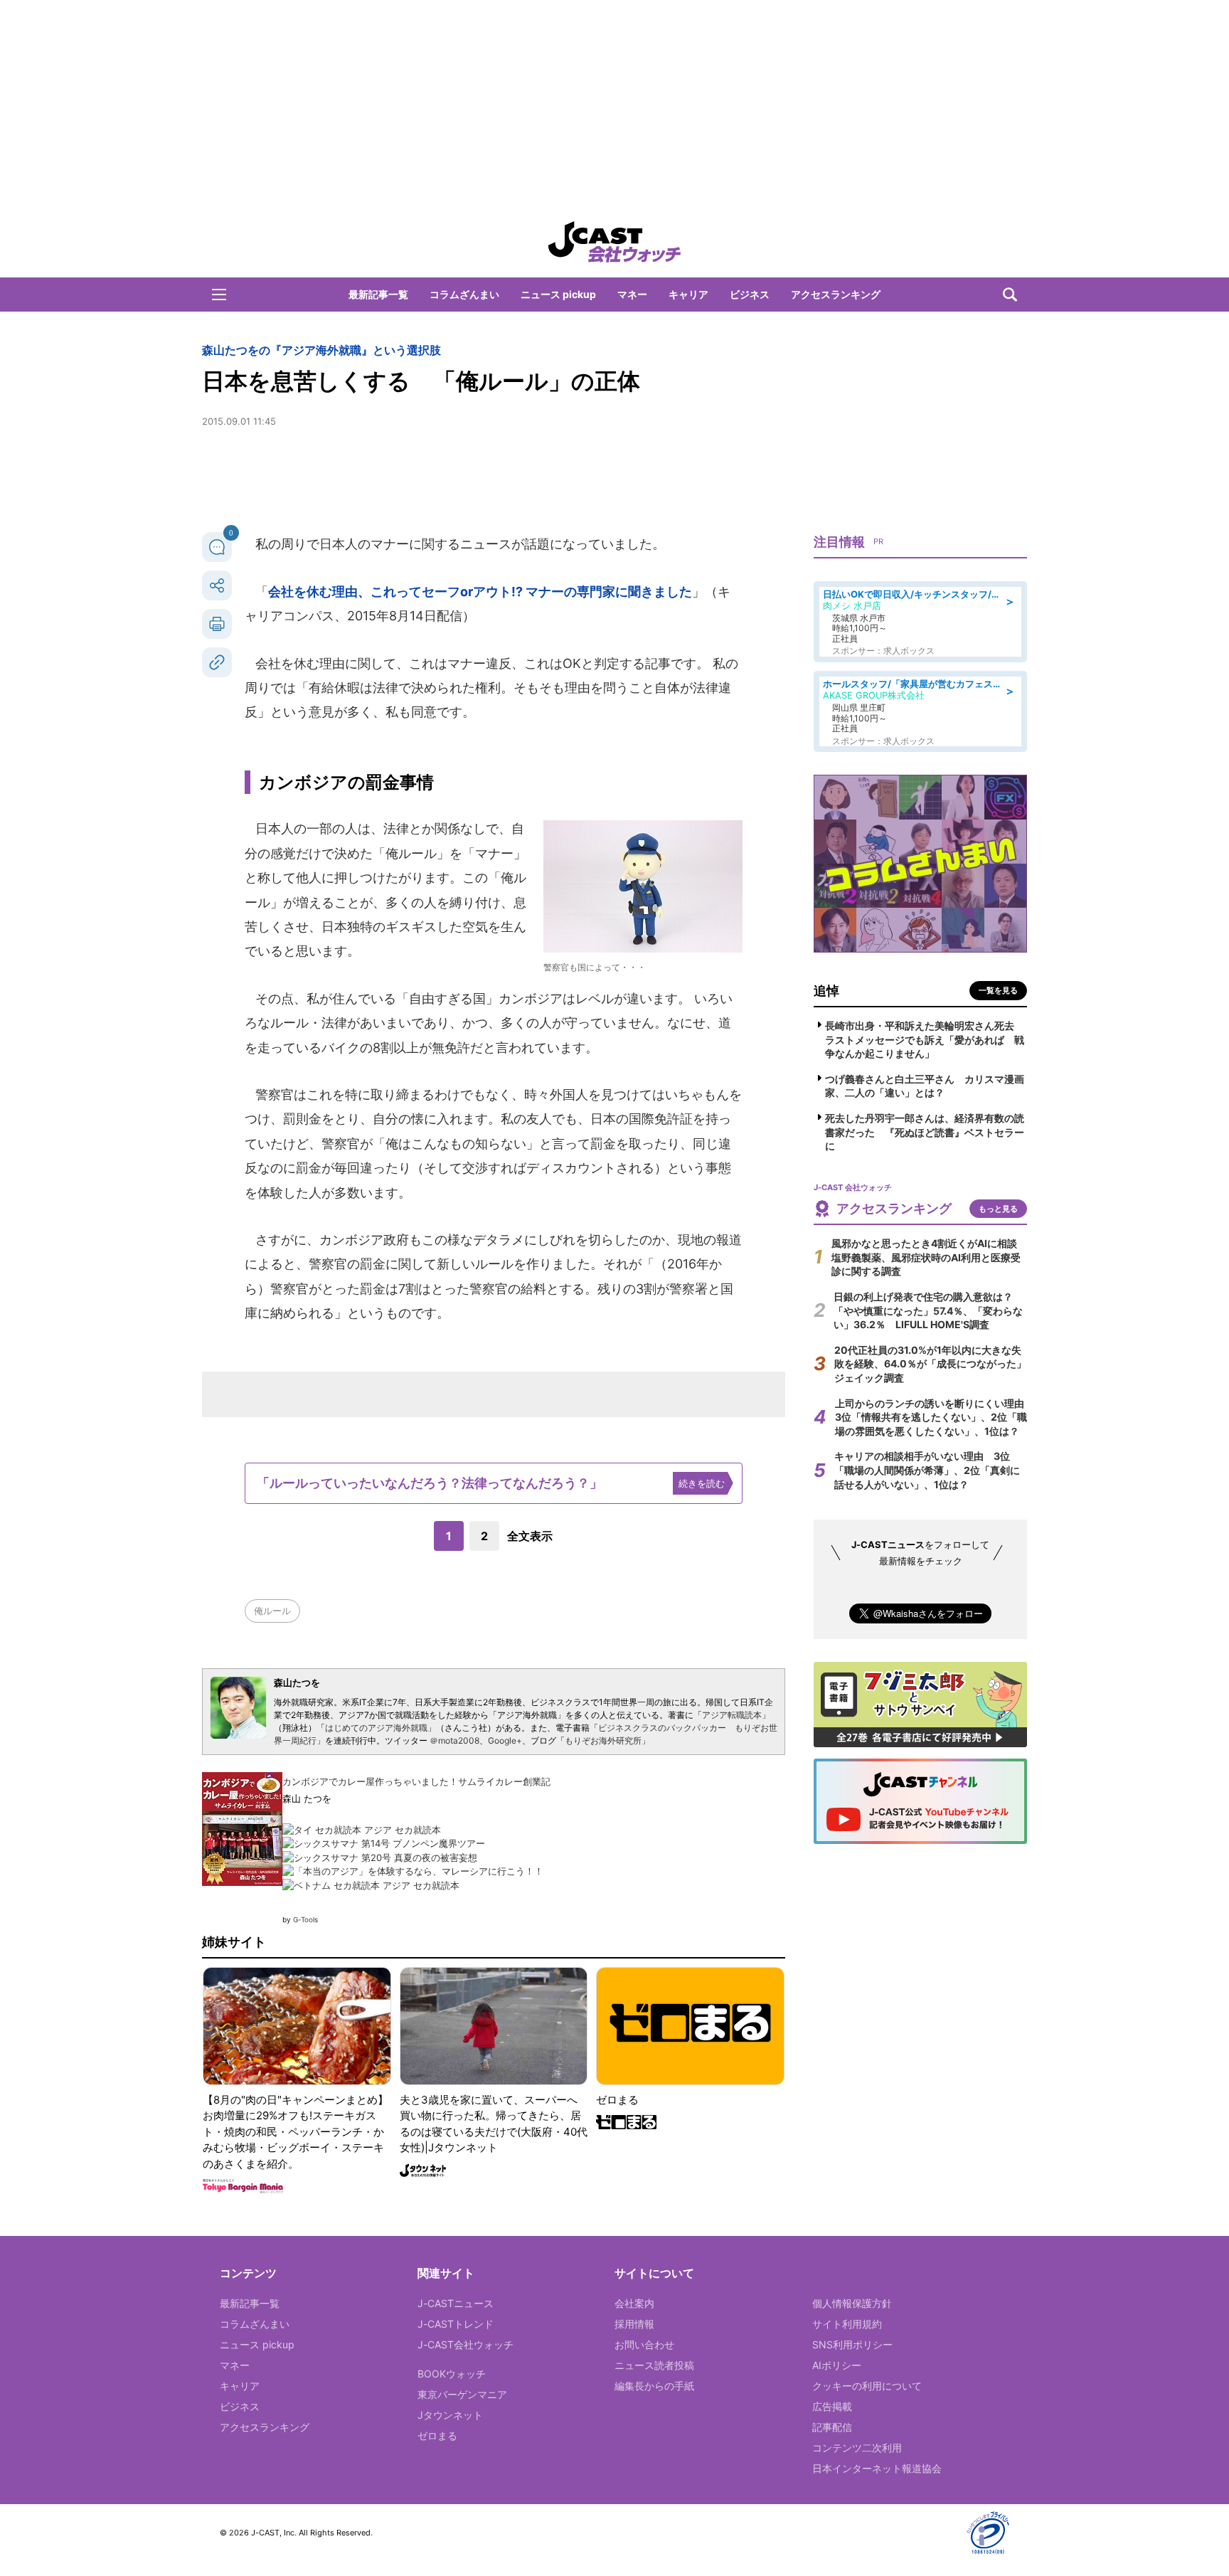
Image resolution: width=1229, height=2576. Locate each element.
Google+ (505, 1740)
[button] (219, 295)
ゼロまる (437, 2435)
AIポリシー (837, 2365)
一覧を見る (998, 990)
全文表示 (530, 1536)
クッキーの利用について (867, 2386)
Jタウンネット (450, 2415)
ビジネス (750, 294)
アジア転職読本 (732, 1715)
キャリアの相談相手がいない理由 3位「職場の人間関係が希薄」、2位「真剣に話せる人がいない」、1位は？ (927, 1470)
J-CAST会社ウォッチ (465, 2344)
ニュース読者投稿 (654, 2365)
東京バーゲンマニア (462, 2394)
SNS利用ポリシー (852, 2344)
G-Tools (305, 1919)
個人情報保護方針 (852, 2303)
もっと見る (998, 1209)
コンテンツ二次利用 (857, 2448)
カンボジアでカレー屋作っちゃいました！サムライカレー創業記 (416, 1781)
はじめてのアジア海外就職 (376, 1728)
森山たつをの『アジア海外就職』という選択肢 (321, 350)
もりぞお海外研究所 (603, 1740)
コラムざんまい (464, 294)
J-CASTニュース (456, 2303)
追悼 (826, 991)
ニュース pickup (558, 294)
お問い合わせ (644, 2344)
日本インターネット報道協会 (877, 2468)
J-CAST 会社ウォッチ (614, 242)
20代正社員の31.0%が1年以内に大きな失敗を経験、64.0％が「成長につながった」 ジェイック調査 (935, 1364)
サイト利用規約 (847, 2324)
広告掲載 (832, 2406)
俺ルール (272, 1611)
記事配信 (832, 2427)
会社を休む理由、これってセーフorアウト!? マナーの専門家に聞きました (480, 592)
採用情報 (634, 2324)
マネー (632, 294)
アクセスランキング (836, 294)
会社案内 (634, 2303)
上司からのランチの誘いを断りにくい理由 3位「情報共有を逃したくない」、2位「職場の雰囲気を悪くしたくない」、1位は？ (935, 1417)
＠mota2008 (454, 1740)
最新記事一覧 (378, 294)
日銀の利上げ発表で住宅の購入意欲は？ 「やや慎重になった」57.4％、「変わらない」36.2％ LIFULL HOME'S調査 (928, 1310)
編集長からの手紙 (654, 2386)
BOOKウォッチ (452, 2374)
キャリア (688, 294)
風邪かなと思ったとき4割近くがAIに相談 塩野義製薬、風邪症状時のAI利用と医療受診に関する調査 (929, 1257)
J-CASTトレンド (456, 2324)
